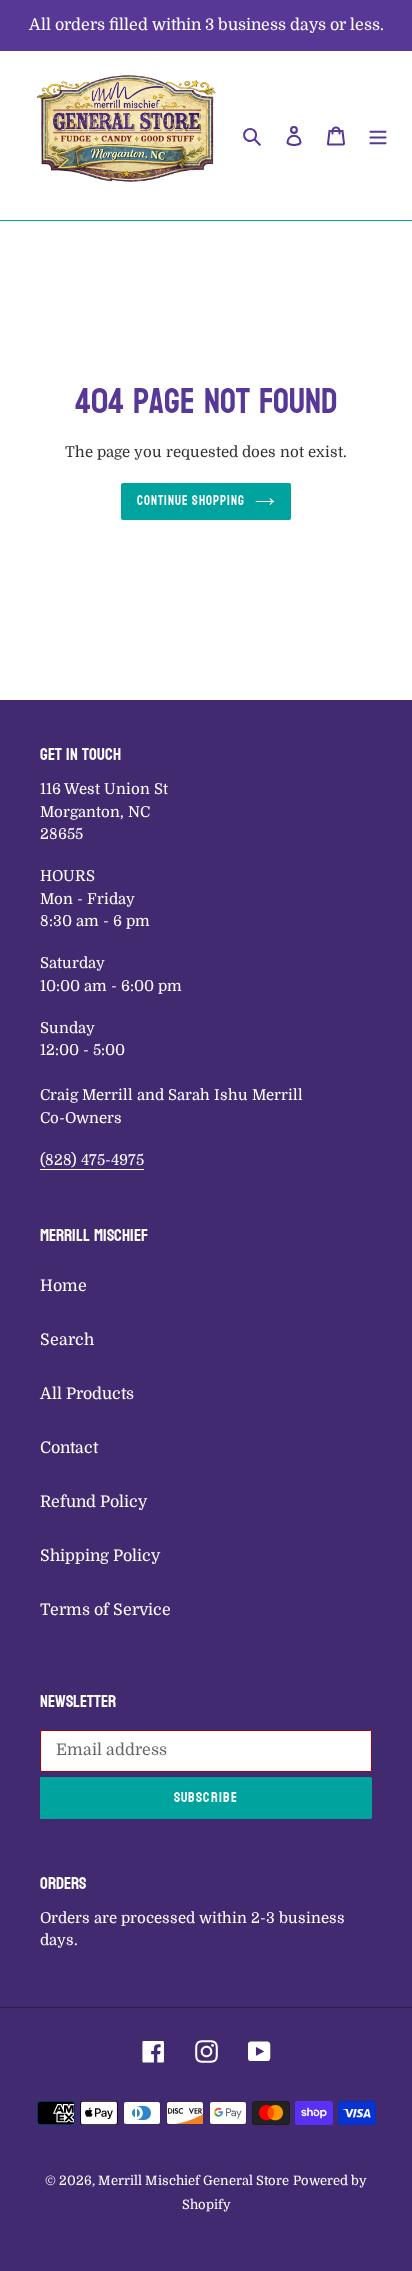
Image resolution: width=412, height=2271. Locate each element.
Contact (69, 1448)
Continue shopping (191, 501)
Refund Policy (93, 1502)
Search (67, 1340)
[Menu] (378, 136)
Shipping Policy (100, 1556)
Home (63, 1286)
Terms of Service (105, 1610)
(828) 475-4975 (92, 1160)
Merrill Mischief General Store (193, 2180)
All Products (87, 1394)
